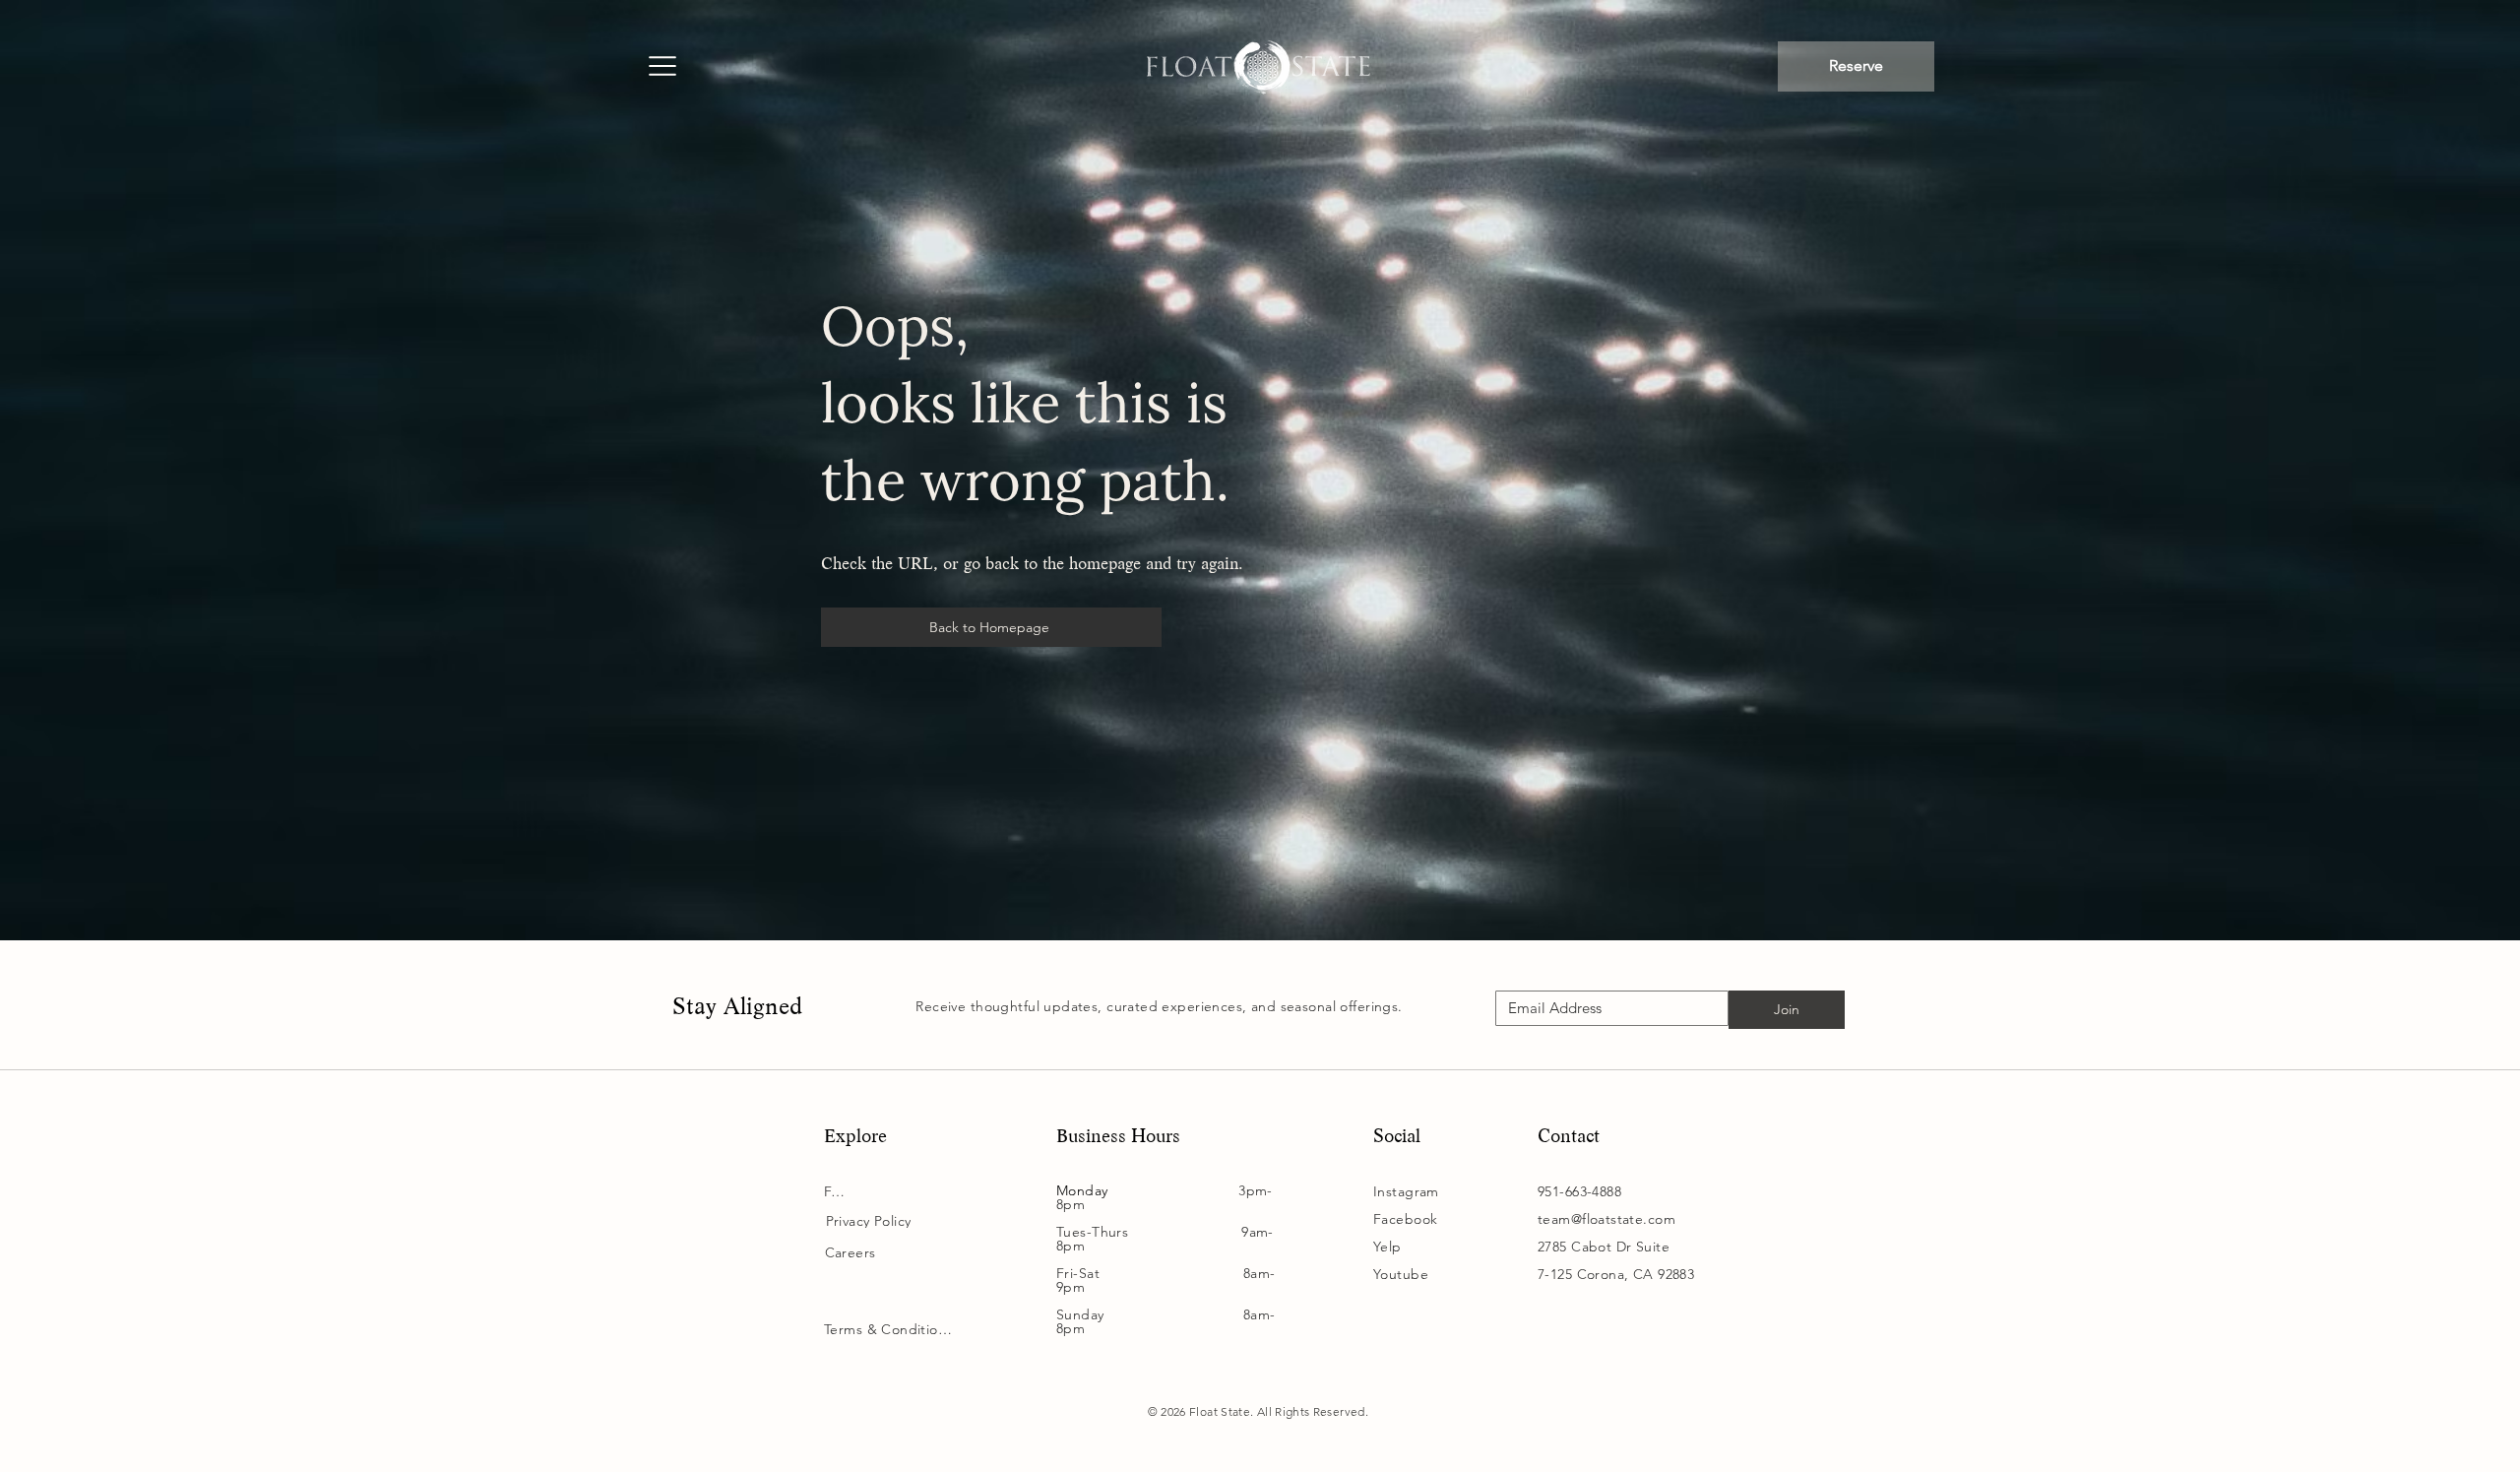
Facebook (1405, 1219)
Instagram (1406, 1191)
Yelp (1387, 1247)
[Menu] (661, 68)
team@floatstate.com (1606, 1219)
